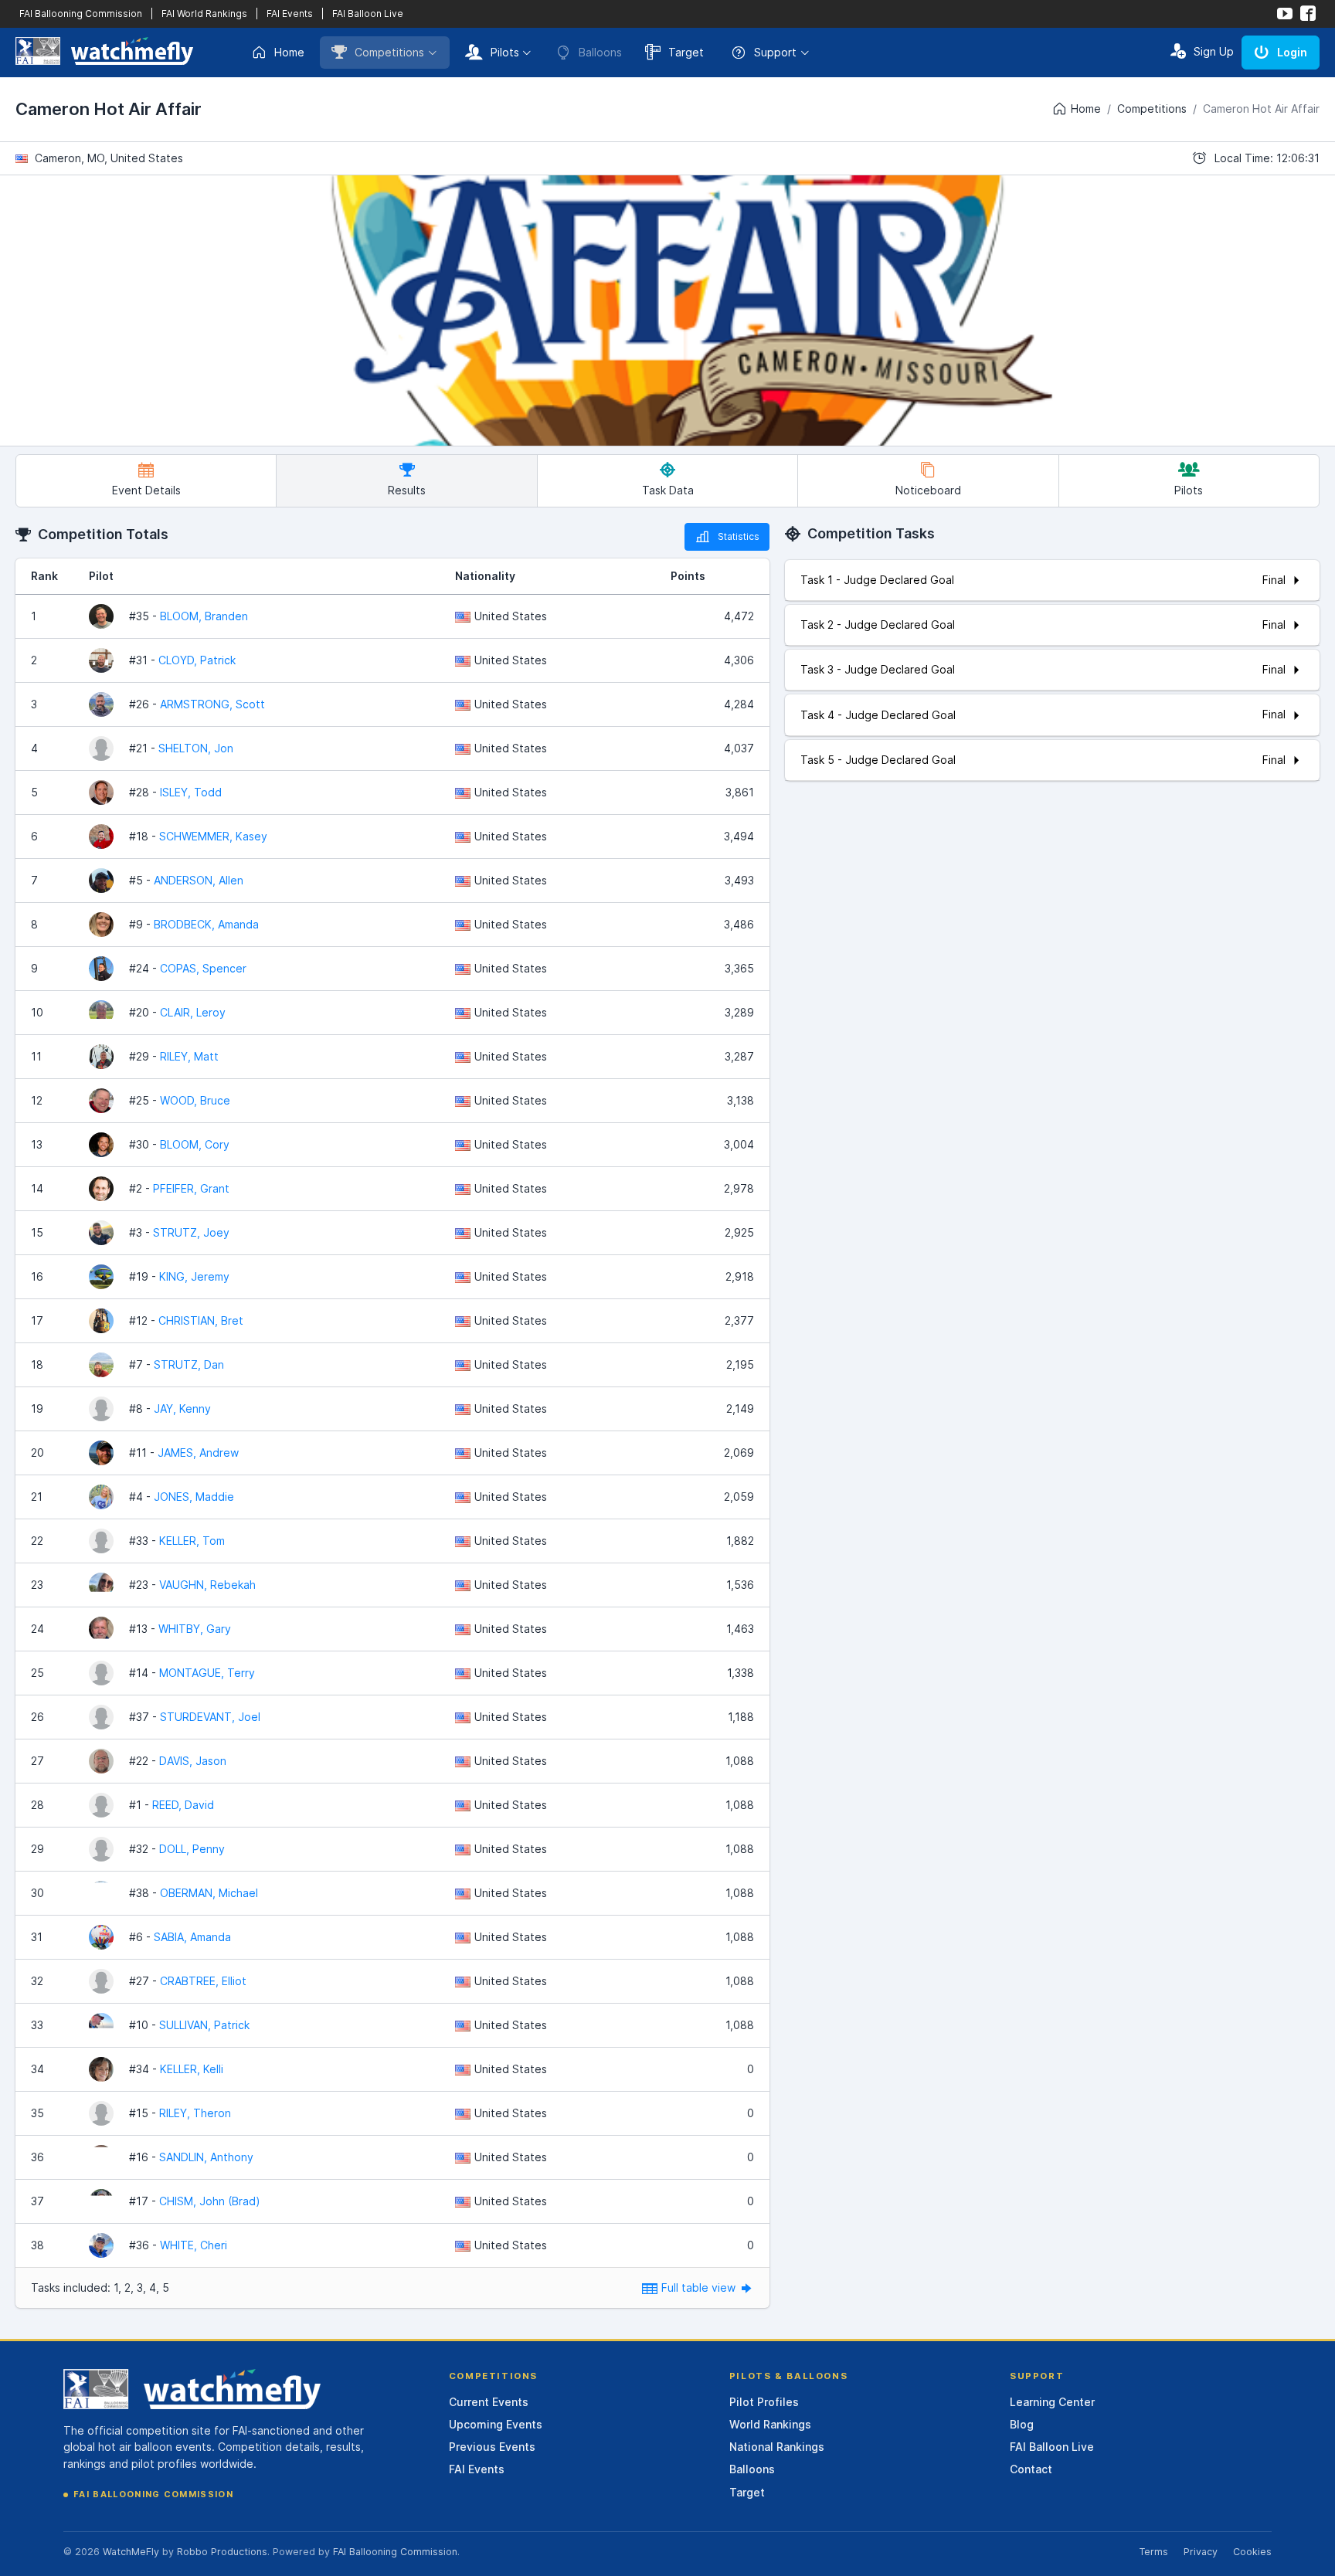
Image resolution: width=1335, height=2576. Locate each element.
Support (775, 52)
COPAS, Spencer (203, 968)
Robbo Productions (222, 2552)
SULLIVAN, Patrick (204, 2025)
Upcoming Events (496, 2424)
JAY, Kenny (182, 1408)
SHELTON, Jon (196, 748)
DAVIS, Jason (193, 1761)
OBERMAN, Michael (209, 1893)
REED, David (183, 1805)
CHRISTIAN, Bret (201, 1320)
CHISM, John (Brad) (210, 2201)
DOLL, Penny (192, 1849)
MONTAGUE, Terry (207, 1673)
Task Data (668, 490)
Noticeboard (928, 490)
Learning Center (1052, 2402)
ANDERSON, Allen (199, 880)
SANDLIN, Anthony (206, 2157)
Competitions (389, 52)
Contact (1031, 2469)
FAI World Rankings (204, 14)
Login (1292, 52)
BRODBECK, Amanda (206, 924)
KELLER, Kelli (192, 2069)
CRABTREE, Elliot (203, 1981)
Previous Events (492, 2447)
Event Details (146, 490)
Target (686, 52)
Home (289, 52)
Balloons (752, 2469)
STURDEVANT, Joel (210, 1717)
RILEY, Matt (189, 1056)
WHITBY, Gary (195, 1629)
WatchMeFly (131, 2552)
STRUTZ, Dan (189, 1364)
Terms (1153, 2552)
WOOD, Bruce (195, 1100)
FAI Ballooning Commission (81, 14)
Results (407, 490)
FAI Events (290, 14)
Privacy (1201, 2552)
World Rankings (770, 2424)
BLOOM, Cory (195, 1144)
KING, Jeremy (194, 1276)
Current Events (489, 2402)
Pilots (505, 52)
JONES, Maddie (194, 1497)
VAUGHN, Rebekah (207, 1585)
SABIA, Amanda (192, 1937)
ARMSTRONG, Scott (212, 704)
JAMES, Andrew (198, 1453)
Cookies (1252, 2552)
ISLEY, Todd (191, 792)
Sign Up (1214, 51)
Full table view (700, 2288)
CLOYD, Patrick (197, 660)
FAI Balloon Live (368, 14)
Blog (1022, 2424)
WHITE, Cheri (194, 2245)
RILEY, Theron (195, 2113)
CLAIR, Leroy (193, 1012)
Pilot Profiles (764, 2402)
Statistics (739, 536)
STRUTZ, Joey (191, 1232)
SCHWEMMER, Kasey (213, 836)
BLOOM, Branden (204, 616)
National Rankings (777, 2447)
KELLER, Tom (192, 1541)
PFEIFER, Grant (191, 1188)
